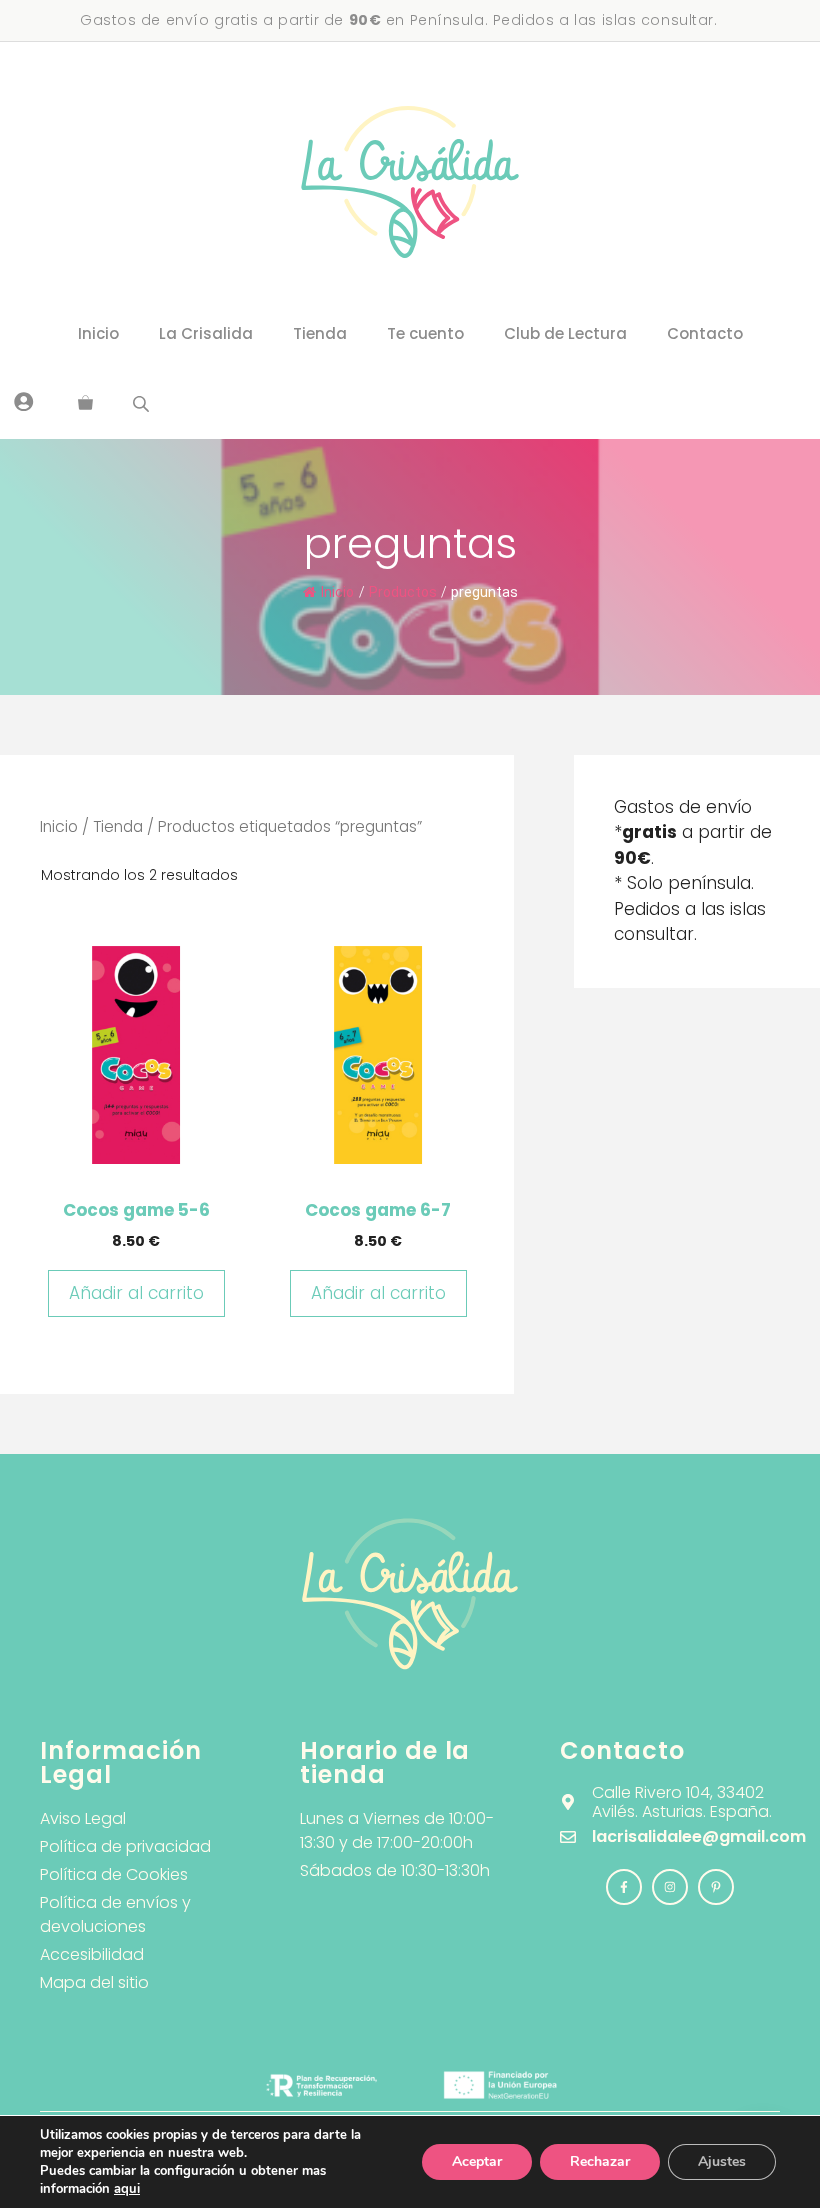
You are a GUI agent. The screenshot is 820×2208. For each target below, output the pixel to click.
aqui (127, 2189)
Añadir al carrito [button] (136, 1293)
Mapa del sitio (94, 1982)
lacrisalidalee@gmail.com (699, 1836)
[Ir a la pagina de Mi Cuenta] (24, 401)
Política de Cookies (114, 1874)
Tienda (320, 333)
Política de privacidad (125, 1846)
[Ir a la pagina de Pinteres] (716, 1887)
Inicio (98, 333)
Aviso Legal (83, 1818)
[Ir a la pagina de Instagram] (624, 1887)
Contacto (705, 333)
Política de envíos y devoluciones (115, 1914)
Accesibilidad (92, 1954)
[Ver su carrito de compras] (85, 404)
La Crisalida (206, 333)
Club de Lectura (565, 333)
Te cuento (425, 333)
